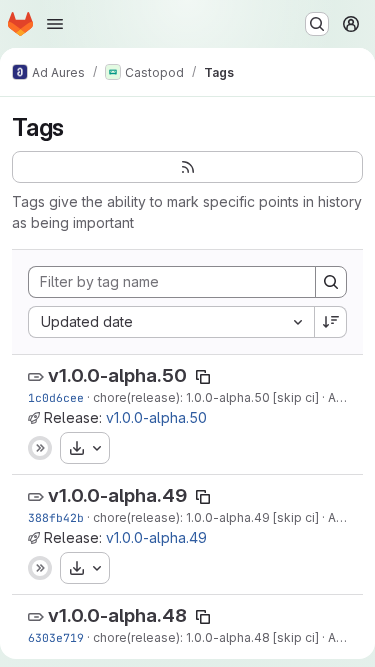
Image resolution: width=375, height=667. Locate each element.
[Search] (331, 282)
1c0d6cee (56, 397)
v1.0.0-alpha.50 (117, 375)
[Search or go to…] (317, 24)
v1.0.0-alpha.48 (117, 615)
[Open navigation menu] (55, 24)
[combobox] (171, 322)
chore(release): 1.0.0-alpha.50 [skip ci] (206, 397)
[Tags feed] (187, 167)
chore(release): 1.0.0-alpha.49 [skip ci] (206, 517)
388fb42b (56, 517)
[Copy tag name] (203, 377)
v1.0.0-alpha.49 (117, 495)
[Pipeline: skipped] (40, 448)
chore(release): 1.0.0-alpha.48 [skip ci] (206, 637)
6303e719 (56, 637)
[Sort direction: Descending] (331, 322)
